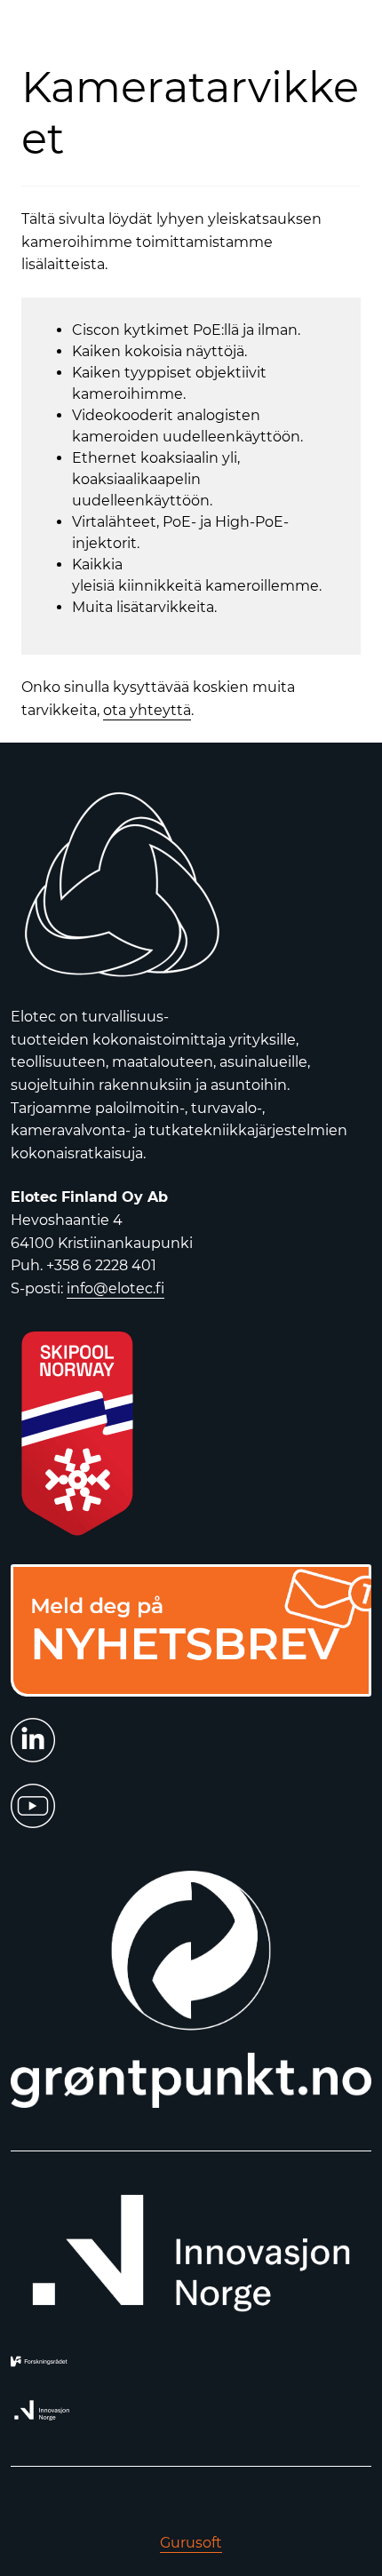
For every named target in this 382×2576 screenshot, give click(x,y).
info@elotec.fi (115, 1288)
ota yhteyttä (147, 710)
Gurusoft (191, 2543)
